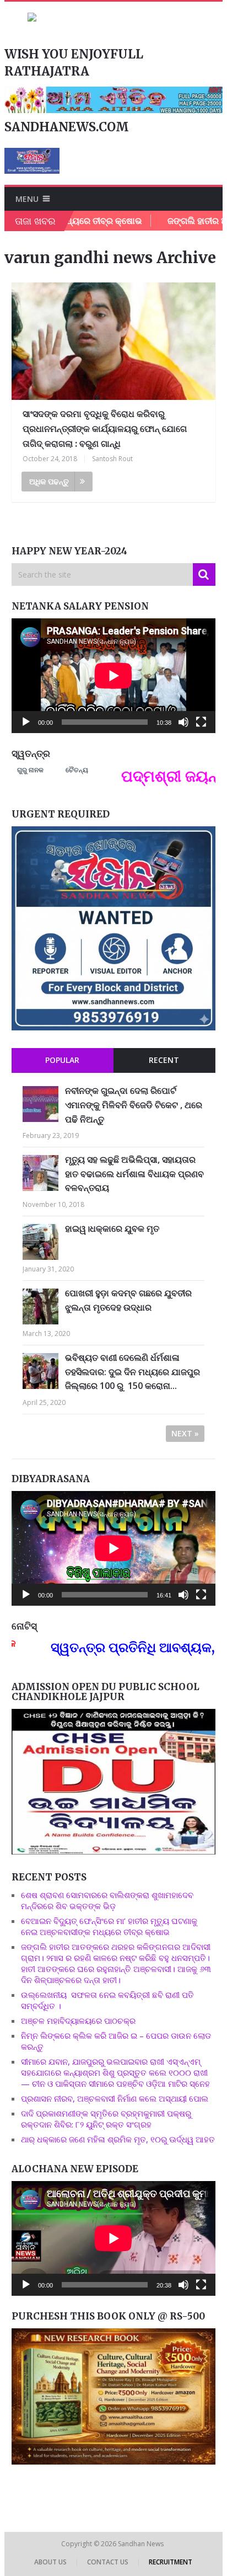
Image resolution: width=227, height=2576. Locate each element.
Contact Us (108, 2562)
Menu (27, 199)
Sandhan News (142, 2544)
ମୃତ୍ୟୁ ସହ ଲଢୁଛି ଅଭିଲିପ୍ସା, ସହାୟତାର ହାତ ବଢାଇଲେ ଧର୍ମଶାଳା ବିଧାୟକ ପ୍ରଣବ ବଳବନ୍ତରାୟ (134, 1174)
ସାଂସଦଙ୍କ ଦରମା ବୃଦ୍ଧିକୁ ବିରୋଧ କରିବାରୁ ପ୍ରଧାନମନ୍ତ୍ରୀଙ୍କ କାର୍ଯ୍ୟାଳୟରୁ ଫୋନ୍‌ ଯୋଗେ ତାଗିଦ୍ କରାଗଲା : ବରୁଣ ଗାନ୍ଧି (105, 429)
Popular (62, 1060)
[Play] (26, 722)
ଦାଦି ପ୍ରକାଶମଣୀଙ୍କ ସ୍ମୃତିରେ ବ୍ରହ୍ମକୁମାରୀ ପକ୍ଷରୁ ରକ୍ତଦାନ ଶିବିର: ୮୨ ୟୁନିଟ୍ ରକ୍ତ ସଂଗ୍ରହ (106, 2119)
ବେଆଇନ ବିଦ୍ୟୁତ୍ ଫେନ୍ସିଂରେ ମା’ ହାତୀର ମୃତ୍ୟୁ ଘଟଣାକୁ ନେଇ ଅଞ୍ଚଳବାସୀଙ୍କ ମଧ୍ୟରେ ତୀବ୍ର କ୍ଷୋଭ (109, 1926)
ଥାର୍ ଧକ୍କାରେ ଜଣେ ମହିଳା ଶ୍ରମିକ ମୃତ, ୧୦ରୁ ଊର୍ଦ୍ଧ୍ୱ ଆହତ (118, 2139)
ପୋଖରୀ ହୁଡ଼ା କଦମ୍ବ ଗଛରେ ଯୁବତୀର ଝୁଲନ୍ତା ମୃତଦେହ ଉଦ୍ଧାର (128, 1300)
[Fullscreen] (201, 722)
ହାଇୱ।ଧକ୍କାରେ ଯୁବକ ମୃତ (112, 1228)
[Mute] (183, 722)
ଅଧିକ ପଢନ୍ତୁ (49, 481)
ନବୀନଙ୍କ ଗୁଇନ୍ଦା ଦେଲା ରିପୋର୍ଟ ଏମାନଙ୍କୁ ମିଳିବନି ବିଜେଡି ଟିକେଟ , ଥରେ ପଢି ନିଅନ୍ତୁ (134, 1105)
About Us (50, 2562)
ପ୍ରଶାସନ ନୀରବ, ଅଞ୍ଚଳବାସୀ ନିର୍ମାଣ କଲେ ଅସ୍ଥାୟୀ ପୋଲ (115, 2098)
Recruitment (171, 2562)
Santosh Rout (112, 459)
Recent (164, 1060)
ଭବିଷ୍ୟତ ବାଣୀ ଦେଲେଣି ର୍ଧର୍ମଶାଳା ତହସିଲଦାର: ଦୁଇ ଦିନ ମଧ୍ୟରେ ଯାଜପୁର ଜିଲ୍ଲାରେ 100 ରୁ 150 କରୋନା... (133, 1372)
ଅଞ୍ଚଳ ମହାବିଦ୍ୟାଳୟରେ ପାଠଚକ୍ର (78, 2021)
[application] (113, 676)
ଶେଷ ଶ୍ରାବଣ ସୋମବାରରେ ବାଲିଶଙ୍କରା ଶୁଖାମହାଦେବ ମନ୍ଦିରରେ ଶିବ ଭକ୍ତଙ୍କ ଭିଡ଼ (107, 1900)
